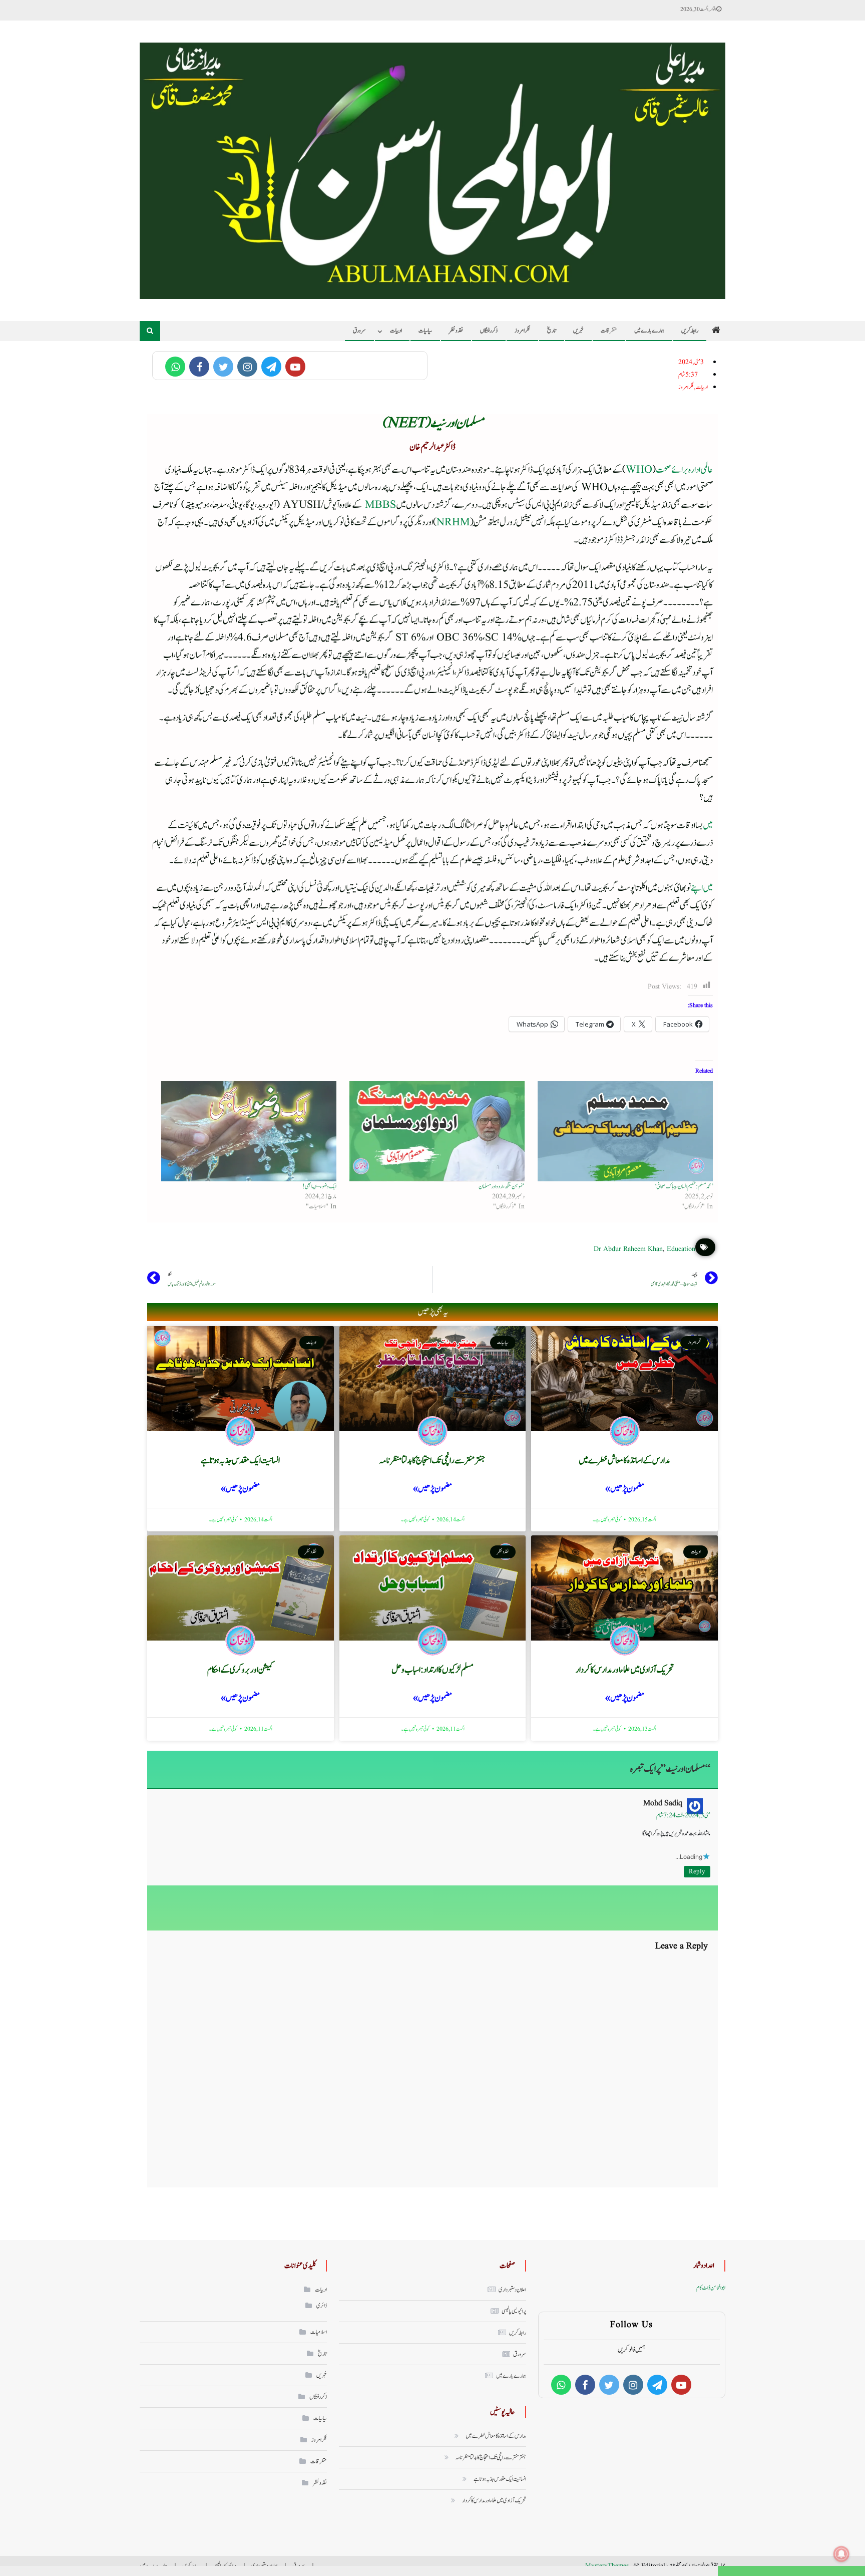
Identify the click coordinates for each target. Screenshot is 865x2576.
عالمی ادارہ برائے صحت (684, 470)
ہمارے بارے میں (649, 331)
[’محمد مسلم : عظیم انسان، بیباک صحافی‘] (624, 1131)
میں (708, 826)
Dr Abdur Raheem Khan (628, 1249)
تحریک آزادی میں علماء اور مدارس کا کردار (625, 1670)
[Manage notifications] (841, 2554)
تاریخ (552, 331)
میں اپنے (702, 888)
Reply (697, 1872)
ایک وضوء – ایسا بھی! (319, 1186)
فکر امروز (522, 331)
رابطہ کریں (690, 331)
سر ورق (520, 2354)
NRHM (453, 523)
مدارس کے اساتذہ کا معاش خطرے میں (624, 1461)
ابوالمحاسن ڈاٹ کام (711, 2288)
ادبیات (396, 331)
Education (681, 1249)
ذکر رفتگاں (489, 331)
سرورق (359, 331)
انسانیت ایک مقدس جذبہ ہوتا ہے (240, 1461)
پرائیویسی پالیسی (514, 2311)
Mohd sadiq (663, 1803)
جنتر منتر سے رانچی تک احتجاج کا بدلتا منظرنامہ (432, 1461)
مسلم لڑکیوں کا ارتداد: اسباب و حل (432, 1670)
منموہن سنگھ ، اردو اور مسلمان (502, 1186)
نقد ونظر (456, 331)
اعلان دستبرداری (512, 2290)
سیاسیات (425, 331)
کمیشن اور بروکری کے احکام (240, 1670)
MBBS (380, 505)
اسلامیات (319, 2332)
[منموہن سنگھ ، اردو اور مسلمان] (436, 1131)
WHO (639, 470)
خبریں (578, 331)
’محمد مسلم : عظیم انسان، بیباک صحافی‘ (684, 1186)
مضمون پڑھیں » (625, 1489)
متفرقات (609, 331)
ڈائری (322, 2306)
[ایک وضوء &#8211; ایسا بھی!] (247, 1131)
